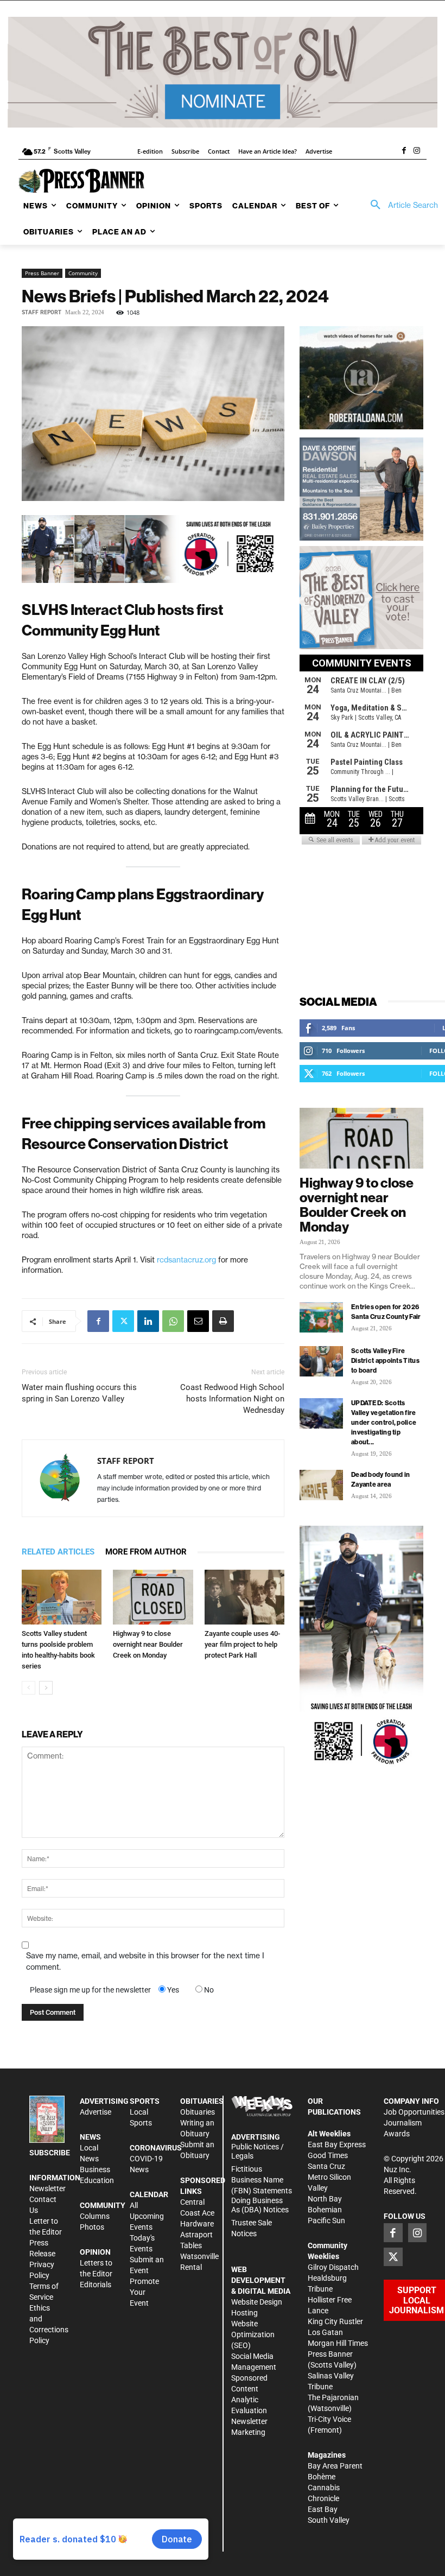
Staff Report (42, 312)
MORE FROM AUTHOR (146, 1552)
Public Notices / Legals (258, 2151)
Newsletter (47, 2188)
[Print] (223, 1321)
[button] (400, 205)
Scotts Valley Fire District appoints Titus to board (385, 1360)
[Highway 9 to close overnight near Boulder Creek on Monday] (153, 1597)
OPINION (95, 2252)
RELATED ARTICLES (58, 1552)
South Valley (329, 2520)
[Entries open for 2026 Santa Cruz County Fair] (321, 1317)
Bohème (322, 2477)
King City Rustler (335, 2321)
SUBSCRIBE (50, 2153)
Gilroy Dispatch (333, 2267)
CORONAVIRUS (156, 2148)
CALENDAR (149, 2194)
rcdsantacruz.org (186, 1260)
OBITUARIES (202, 2101)
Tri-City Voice (329, 2419)
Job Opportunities (414, 2112)
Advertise (96, 2112)
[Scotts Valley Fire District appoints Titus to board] (321, 1361)
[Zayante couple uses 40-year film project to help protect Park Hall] (244, 1597)
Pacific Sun (326, 2220)
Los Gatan (325, 2332)
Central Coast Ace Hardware (197, 2213)
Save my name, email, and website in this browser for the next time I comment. (145, 1961)
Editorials (96, 2285)
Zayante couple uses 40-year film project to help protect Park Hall (242, 1644)
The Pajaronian (333, 2397)
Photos (92, 2227)
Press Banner (42, 273)
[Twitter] (123, 1321)
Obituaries (198, 2112)
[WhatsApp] (173, 1321)
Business (95, 2169)
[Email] (198, 1321)
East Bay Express (337, 2144)
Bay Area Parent (335, 2466)
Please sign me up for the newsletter (90, 1990)
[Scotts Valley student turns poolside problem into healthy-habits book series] (62, 1597)
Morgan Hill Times (338, 2343)
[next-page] (46, 1688)
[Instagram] (417, 151)
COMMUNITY (103, 2205)
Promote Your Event (144, 2292)
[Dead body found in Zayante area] (321, 1485)
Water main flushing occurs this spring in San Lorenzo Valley (79, 1393)
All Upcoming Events (147, 2216)
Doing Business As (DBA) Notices (260, 2205)
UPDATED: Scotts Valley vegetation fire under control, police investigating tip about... (384, 1422)
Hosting (244, 2313)
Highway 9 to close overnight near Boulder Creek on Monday (148, 1644)
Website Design (257, 2302)
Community (83, 273)
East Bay (323, 2509)
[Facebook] (404, 151)
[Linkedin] (148, 1321)
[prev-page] (28, 1688)
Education (97, 2180)
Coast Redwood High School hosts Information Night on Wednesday (232, 1399)
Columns (95, 2216)
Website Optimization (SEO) (253, 2334)
